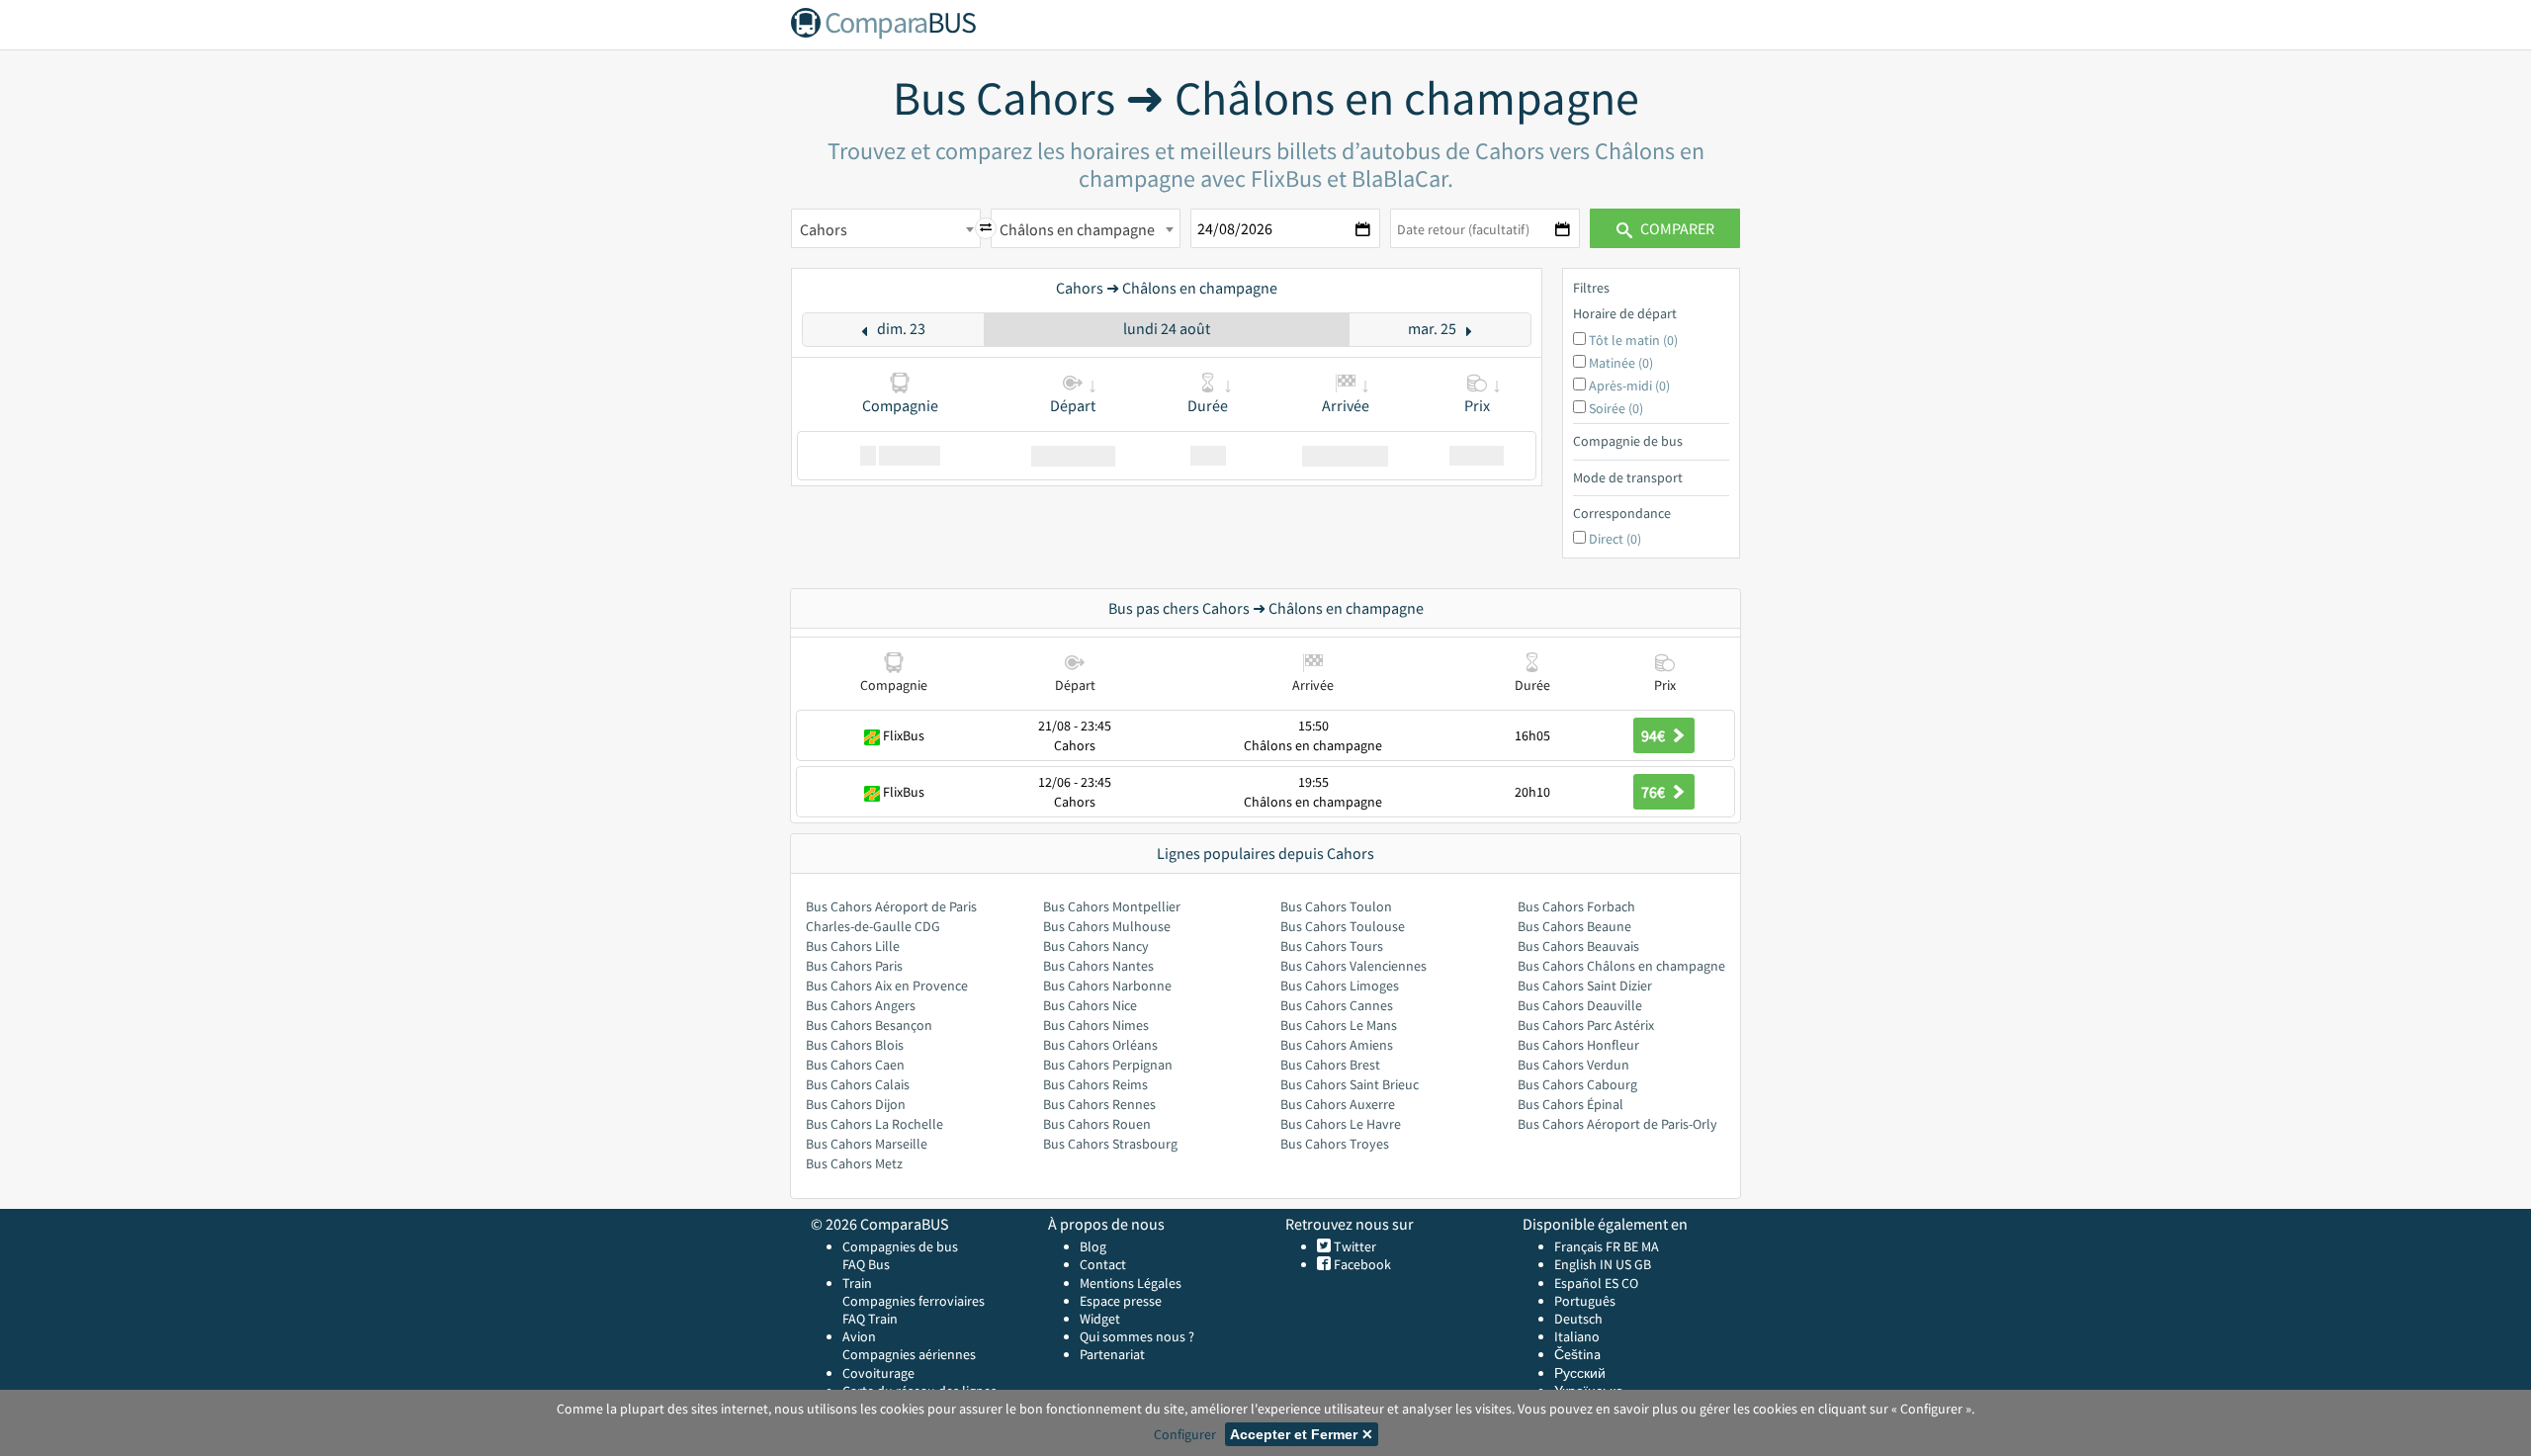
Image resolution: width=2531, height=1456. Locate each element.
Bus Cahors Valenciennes (1353, 966)
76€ (1655, 792)
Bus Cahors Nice (1090, 1005)
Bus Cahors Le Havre (1341, 1124)
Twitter (1353, 1246)
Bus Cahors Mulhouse (1107, 926)
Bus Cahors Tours (1332, 946)
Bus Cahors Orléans (1100, 1045)
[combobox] (886, 228)
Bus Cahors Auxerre (1338, 1104)
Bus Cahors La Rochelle (874, 1124)
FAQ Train (870, 1319)
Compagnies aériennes (909, 1354)
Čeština (1577, 1354)
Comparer (1676, 228)
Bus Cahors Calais (858, 1084)
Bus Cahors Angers (861, 1005)
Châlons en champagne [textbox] (1077, 229)
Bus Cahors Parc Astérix (1586, 1025)
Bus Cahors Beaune (1574, 926)
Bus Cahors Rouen (1097, 1124)
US (1623, 1264)
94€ (1655, 735)
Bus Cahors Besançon (869, 1025)
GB (1643, 1264)
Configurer (1185, 1434)
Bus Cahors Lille (853, 946)
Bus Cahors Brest (1330, 1065)
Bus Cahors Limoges (1340, 985)
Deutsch (1578, 1319)
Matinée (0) (1621, 363)
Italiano (1577, 1336)
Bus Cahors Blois (855, 1045)
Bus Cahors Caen (855, 1065)
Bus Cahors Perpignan (1108, 1065)
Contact (1103, 1264)
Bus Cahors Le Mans (1339, 1025)
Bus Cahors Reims (1095, 1084)
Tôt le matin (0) (1633, 340)
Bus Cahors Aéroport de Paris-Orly (1617, 1124)
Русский (1580, 1373)
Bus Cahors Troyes (1335, 1144)
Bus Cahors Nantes (1098, 966)
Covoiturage (878, 1373)
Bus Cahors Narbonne (1107, 985)
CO (1630, 1283)
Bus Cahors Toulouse (1343, 926)
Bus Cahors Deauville (1580, 1005)
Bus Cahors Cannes (1337, 1005)
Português (1585, 1301)
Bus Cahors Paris (854, 966)
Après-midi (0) (1629, 385)
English (1575, 1264)
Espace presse (1121, 1301)
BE (1631, 1246)
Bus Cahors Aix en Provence (887, 985)
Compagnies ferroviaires (914, 1301)
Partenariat (1112, 1354)
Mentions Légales (1131, 1283)
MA (1650, 1246)
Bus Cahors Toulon (1336, 906)
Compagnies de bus (900, 1246)
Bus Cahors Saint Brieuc (1350, 1084)
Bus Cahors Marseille (867, 1144)
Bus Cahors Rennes (1099, 1104)
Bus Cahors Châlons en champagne (1621, 966)
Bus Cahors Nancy (1096, 946)
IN (1606, 1264)
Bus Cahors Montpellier (1112, 906)
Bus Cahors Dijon (856, 1104)
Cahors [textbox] (824, 229)
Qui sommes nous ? (1137, 1336)
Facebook (1361, 1264)
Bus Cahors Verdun (1573, 1065)
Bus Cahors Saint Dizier (1585, 985)
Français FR (1587, 1246)
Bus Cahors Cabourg (1577, 1084)
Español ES (1588, 1283)
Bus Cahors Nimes (1096, 1025)
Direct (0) (1615, 539)
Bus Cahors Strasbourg (1110, 1144)
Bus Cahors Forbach (1576, 906)
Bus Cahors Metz (854, 1163)
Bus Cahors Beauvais (1578, 946)
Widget (1100, 1319)
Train (857, 1283)
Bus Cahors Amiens (1337, 1045)
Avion (859, 1336)
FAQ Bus (866, 1264)
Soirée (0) (1616, 408)
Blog (1093, 1246)
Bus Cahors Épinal (1571, 1104)
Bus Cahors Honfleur (1578, 1045)
